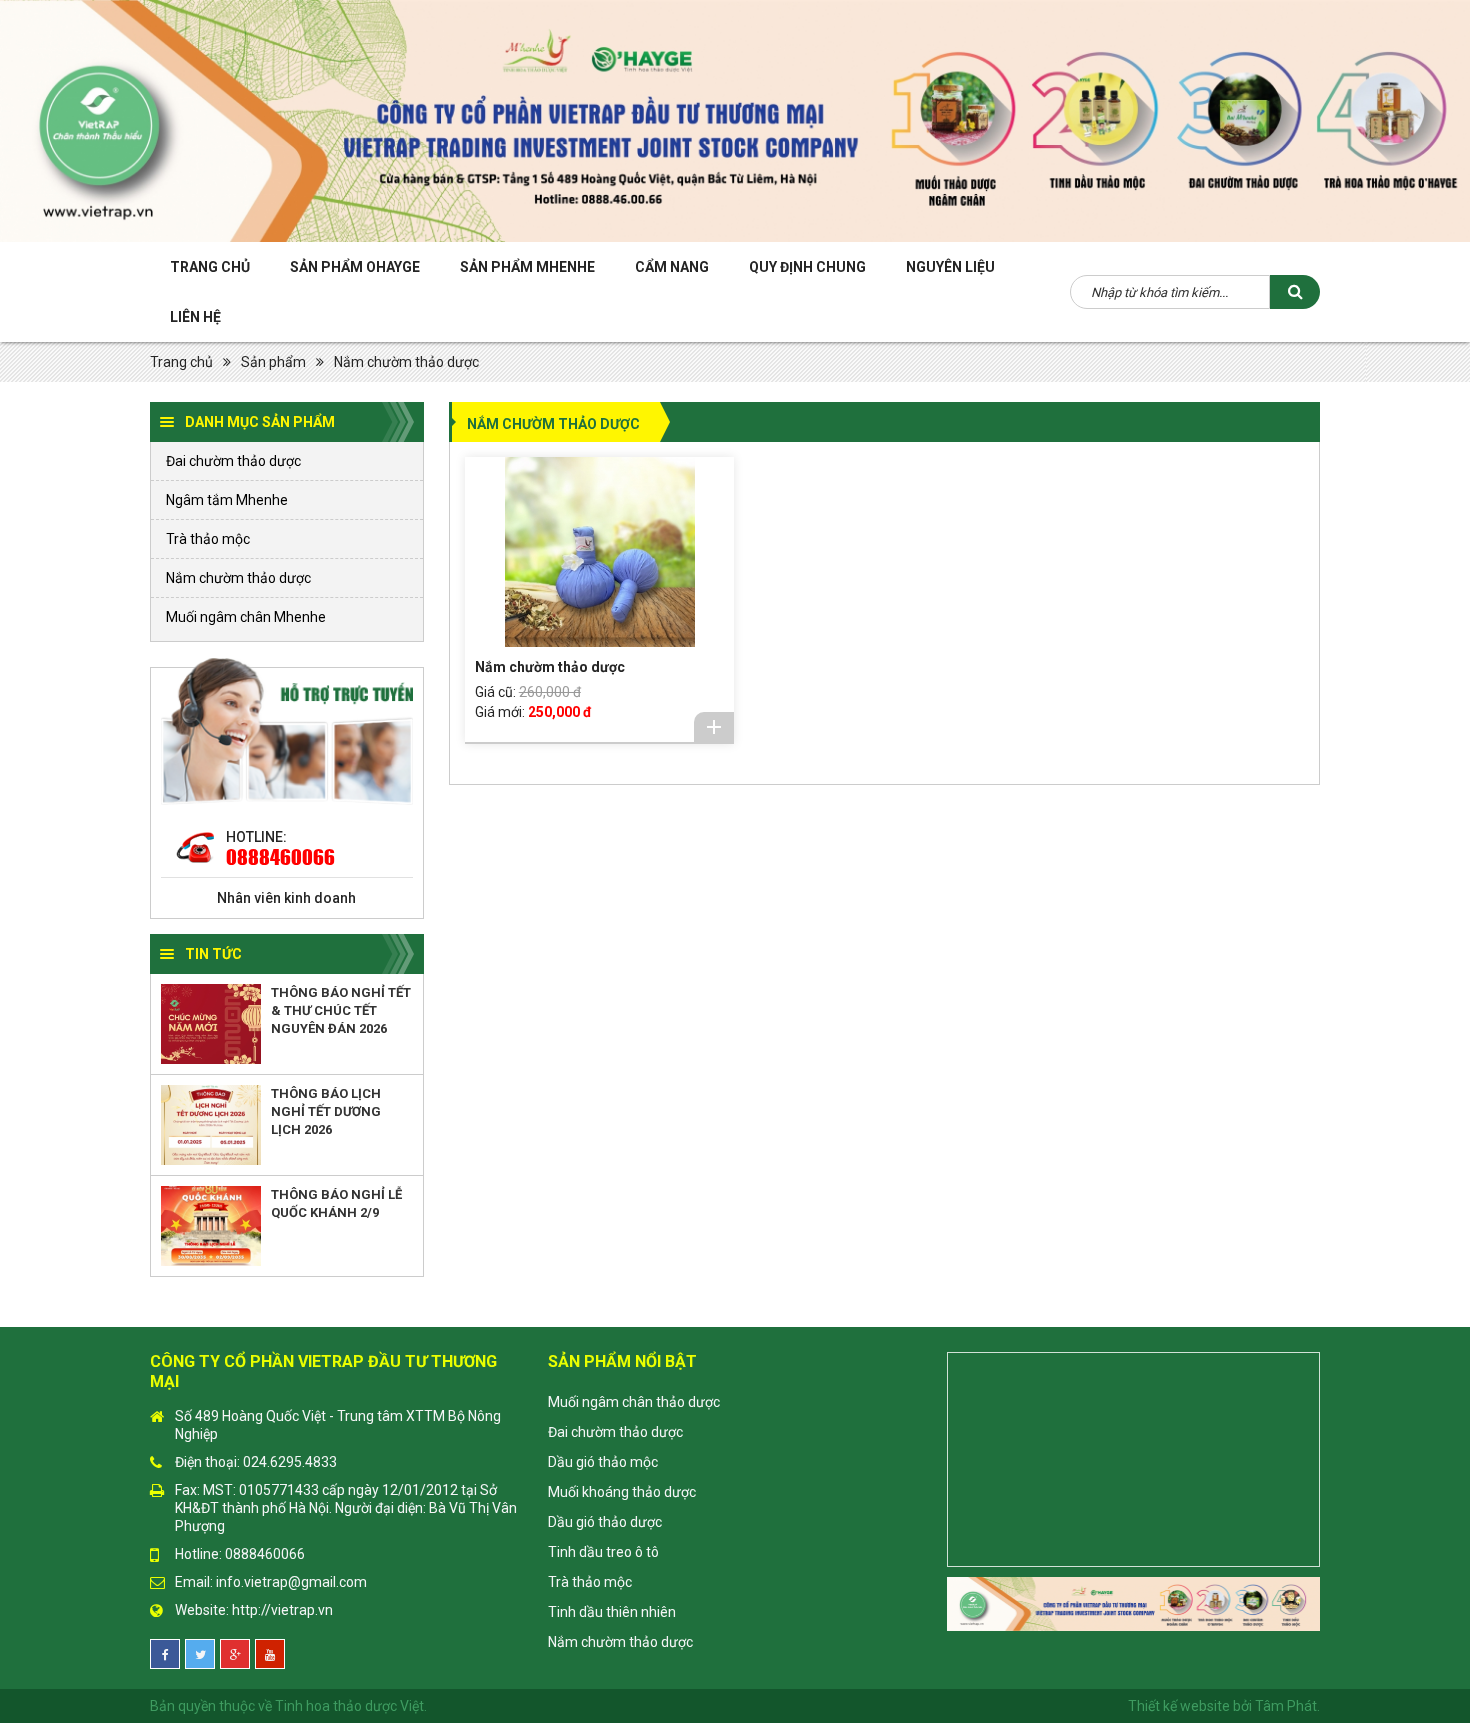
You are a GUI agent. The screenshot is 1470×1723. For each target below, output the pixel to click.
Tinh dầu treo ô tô (603, 1552)
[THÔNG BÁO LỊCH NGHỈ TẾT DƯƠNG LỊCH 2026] (211, 1125)
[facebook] (165, 1654)
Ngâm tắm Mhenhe (227, 500)
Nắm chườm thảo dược (406, 362)
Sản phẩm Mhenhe (527, 267)
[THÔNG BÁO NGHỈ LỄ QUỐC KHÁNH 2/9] (211, 1226)
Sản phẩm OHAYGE (355, 267)
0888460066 (280, 857)
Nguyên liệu (950, 267)
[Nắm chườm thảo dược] (600, 552)
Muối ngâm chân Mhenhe (246, 617)
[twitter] (200, 1654)
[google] (235, 1654)
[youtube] (270, 1654)
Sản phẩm (273, 362)
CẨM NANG (672, 267)
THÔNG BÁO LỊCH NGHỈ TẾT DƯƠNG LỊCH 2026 (326, 1111)
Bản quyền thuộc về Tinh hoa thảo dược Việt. (288, 1706)
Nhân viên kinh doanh (286, 898)
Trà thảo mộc (208, 539)
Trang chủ (210, 267)
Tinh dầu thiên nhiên (612, 1612)
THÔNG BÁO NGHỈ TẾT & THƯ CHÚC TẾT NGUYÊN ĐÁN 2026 (341, 1010)
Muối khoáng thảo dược (622, 1492)
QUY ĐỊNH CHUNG (807, 267)
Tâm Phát (1286, 1706)
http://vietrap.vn (282, 1610)
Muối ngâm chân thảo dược (634, 1402)
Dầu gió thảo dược (605, 1522)
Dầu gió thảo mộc (603, 1462)
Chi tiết (714, 727)
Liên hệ (195, 317)
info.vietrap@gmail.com (291, 1582)
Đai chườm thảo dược (233, 461)
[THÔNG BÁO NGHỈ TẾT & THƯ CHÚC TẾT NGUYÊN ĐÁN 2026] (211, 1024)
